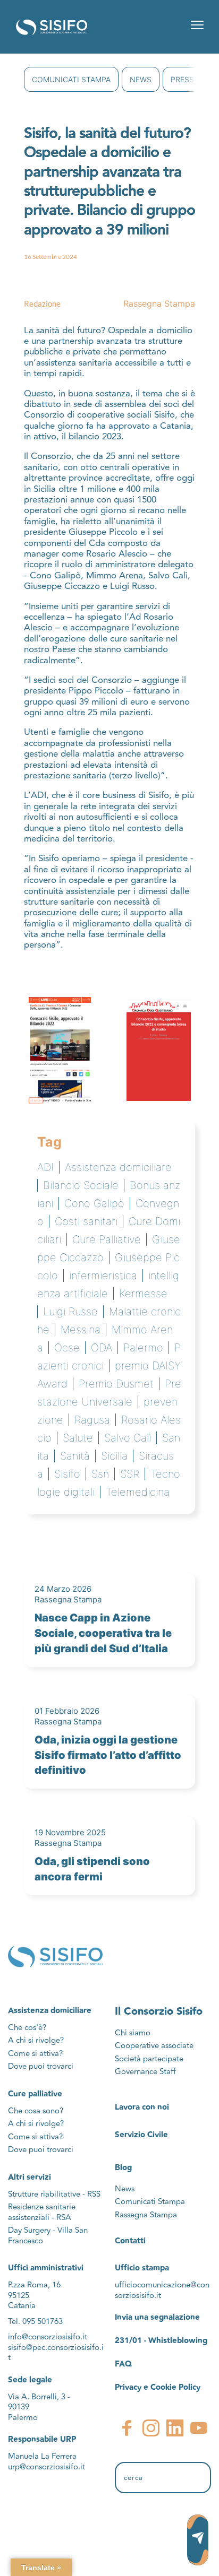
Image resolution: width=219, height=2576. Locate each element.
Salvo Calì (128, 1438)
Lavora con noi (142, 2107)
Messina (81, 1330)
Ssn (100, 1474)
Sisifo (67, 1474)
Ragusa (92, 1420)
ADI (45, 1167)
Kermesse (143, 1294)
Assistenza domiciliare (118, 1167)
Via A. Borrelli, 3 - (39, 2397)
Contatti (130, 2241)
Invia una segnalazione (157, 2317)
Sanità (75, 1456)
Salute (78, 1438)
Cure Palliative (107, 1239)
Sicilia (114, 1456)
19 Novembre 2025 (70, 1832)
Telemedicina (138, 1492)
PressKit (188, 79)
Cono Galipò (94, 1203)
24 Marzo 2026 (63, 1589)
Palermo (143, 1348)
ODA (102, 1348)
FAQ (123, 2364)
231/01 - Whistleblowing (161, 2341)
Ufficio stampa (142, 2268)
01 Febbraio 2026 (67, 1711)
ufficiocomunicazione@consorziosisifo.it (162, 2290)
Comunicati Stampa (71, 79)
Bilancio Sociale (81, 1185)
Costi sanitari (86, 1221)
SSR (130, 1474)
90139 (20, 2407)
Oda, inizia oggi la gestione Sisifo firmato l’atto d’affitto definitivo (108, 1755)
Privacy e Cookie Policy (158, 2387)
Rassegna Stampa (159, 303)
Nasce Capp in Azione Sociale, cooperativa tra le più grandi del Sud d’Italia (103, 1633)
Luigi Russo (70, 1312)
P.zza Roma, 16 (34, 2285)
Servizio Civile (141, 2135)
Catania (22, 2306)
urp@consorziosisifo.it (48, 2467)
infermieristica (103, 1276)
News (141, 79)
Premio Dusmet (116, 1384)
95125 (19, 2296)
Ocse (67, 1348)
